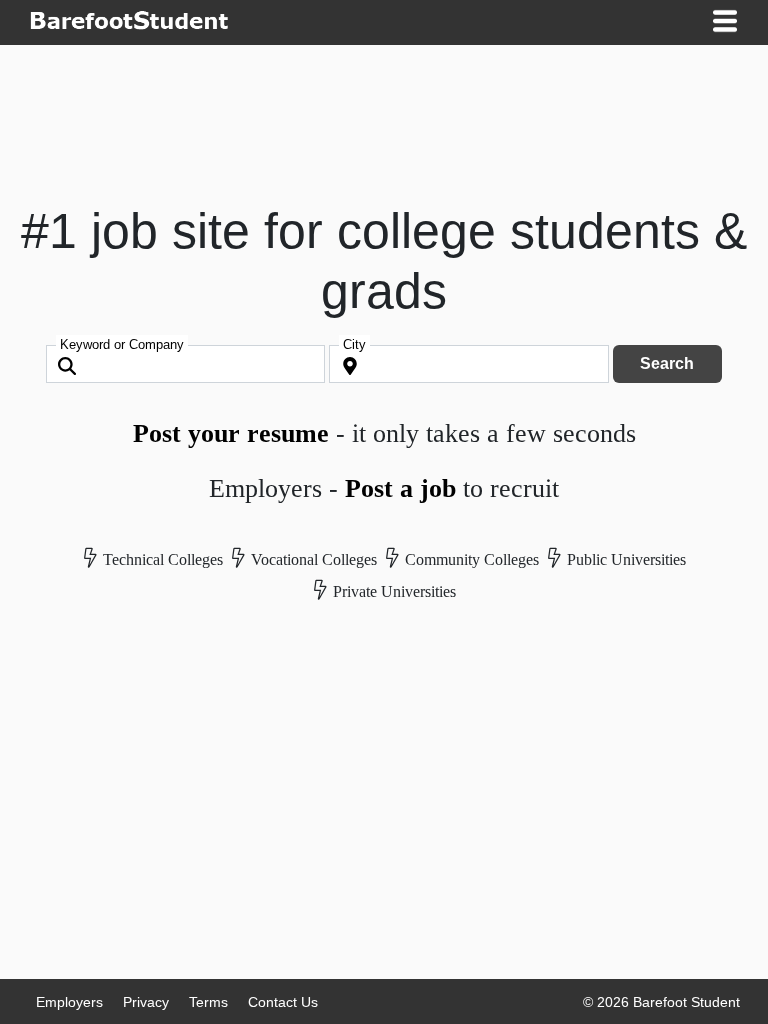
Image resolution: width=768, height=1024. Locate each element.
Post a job (400, 488)
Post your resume (231, 433)
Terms (208, 1002)
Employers (69, 1002)
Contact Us (283, 1002)
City (354, 344)
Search (667, 363)
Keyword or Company (122, 344)
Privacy (146, 1002)
